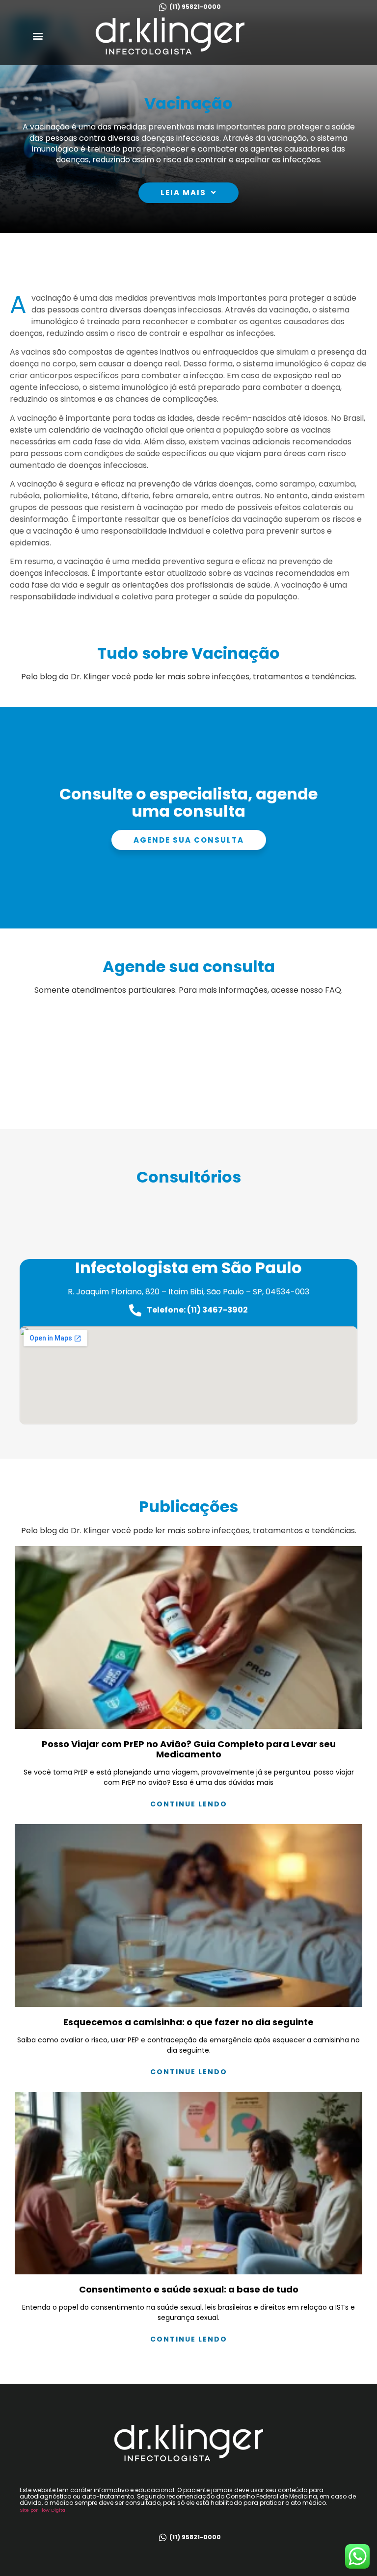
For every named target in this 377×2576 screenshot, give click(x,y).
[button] (38, 36)
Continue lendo (189, 1804)
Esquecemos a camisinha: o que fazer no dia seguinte (188, 2022)
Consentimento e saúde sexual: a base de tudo (189, 2289)
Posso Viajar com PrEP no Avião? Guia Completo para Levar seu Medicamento (189, 1749)
